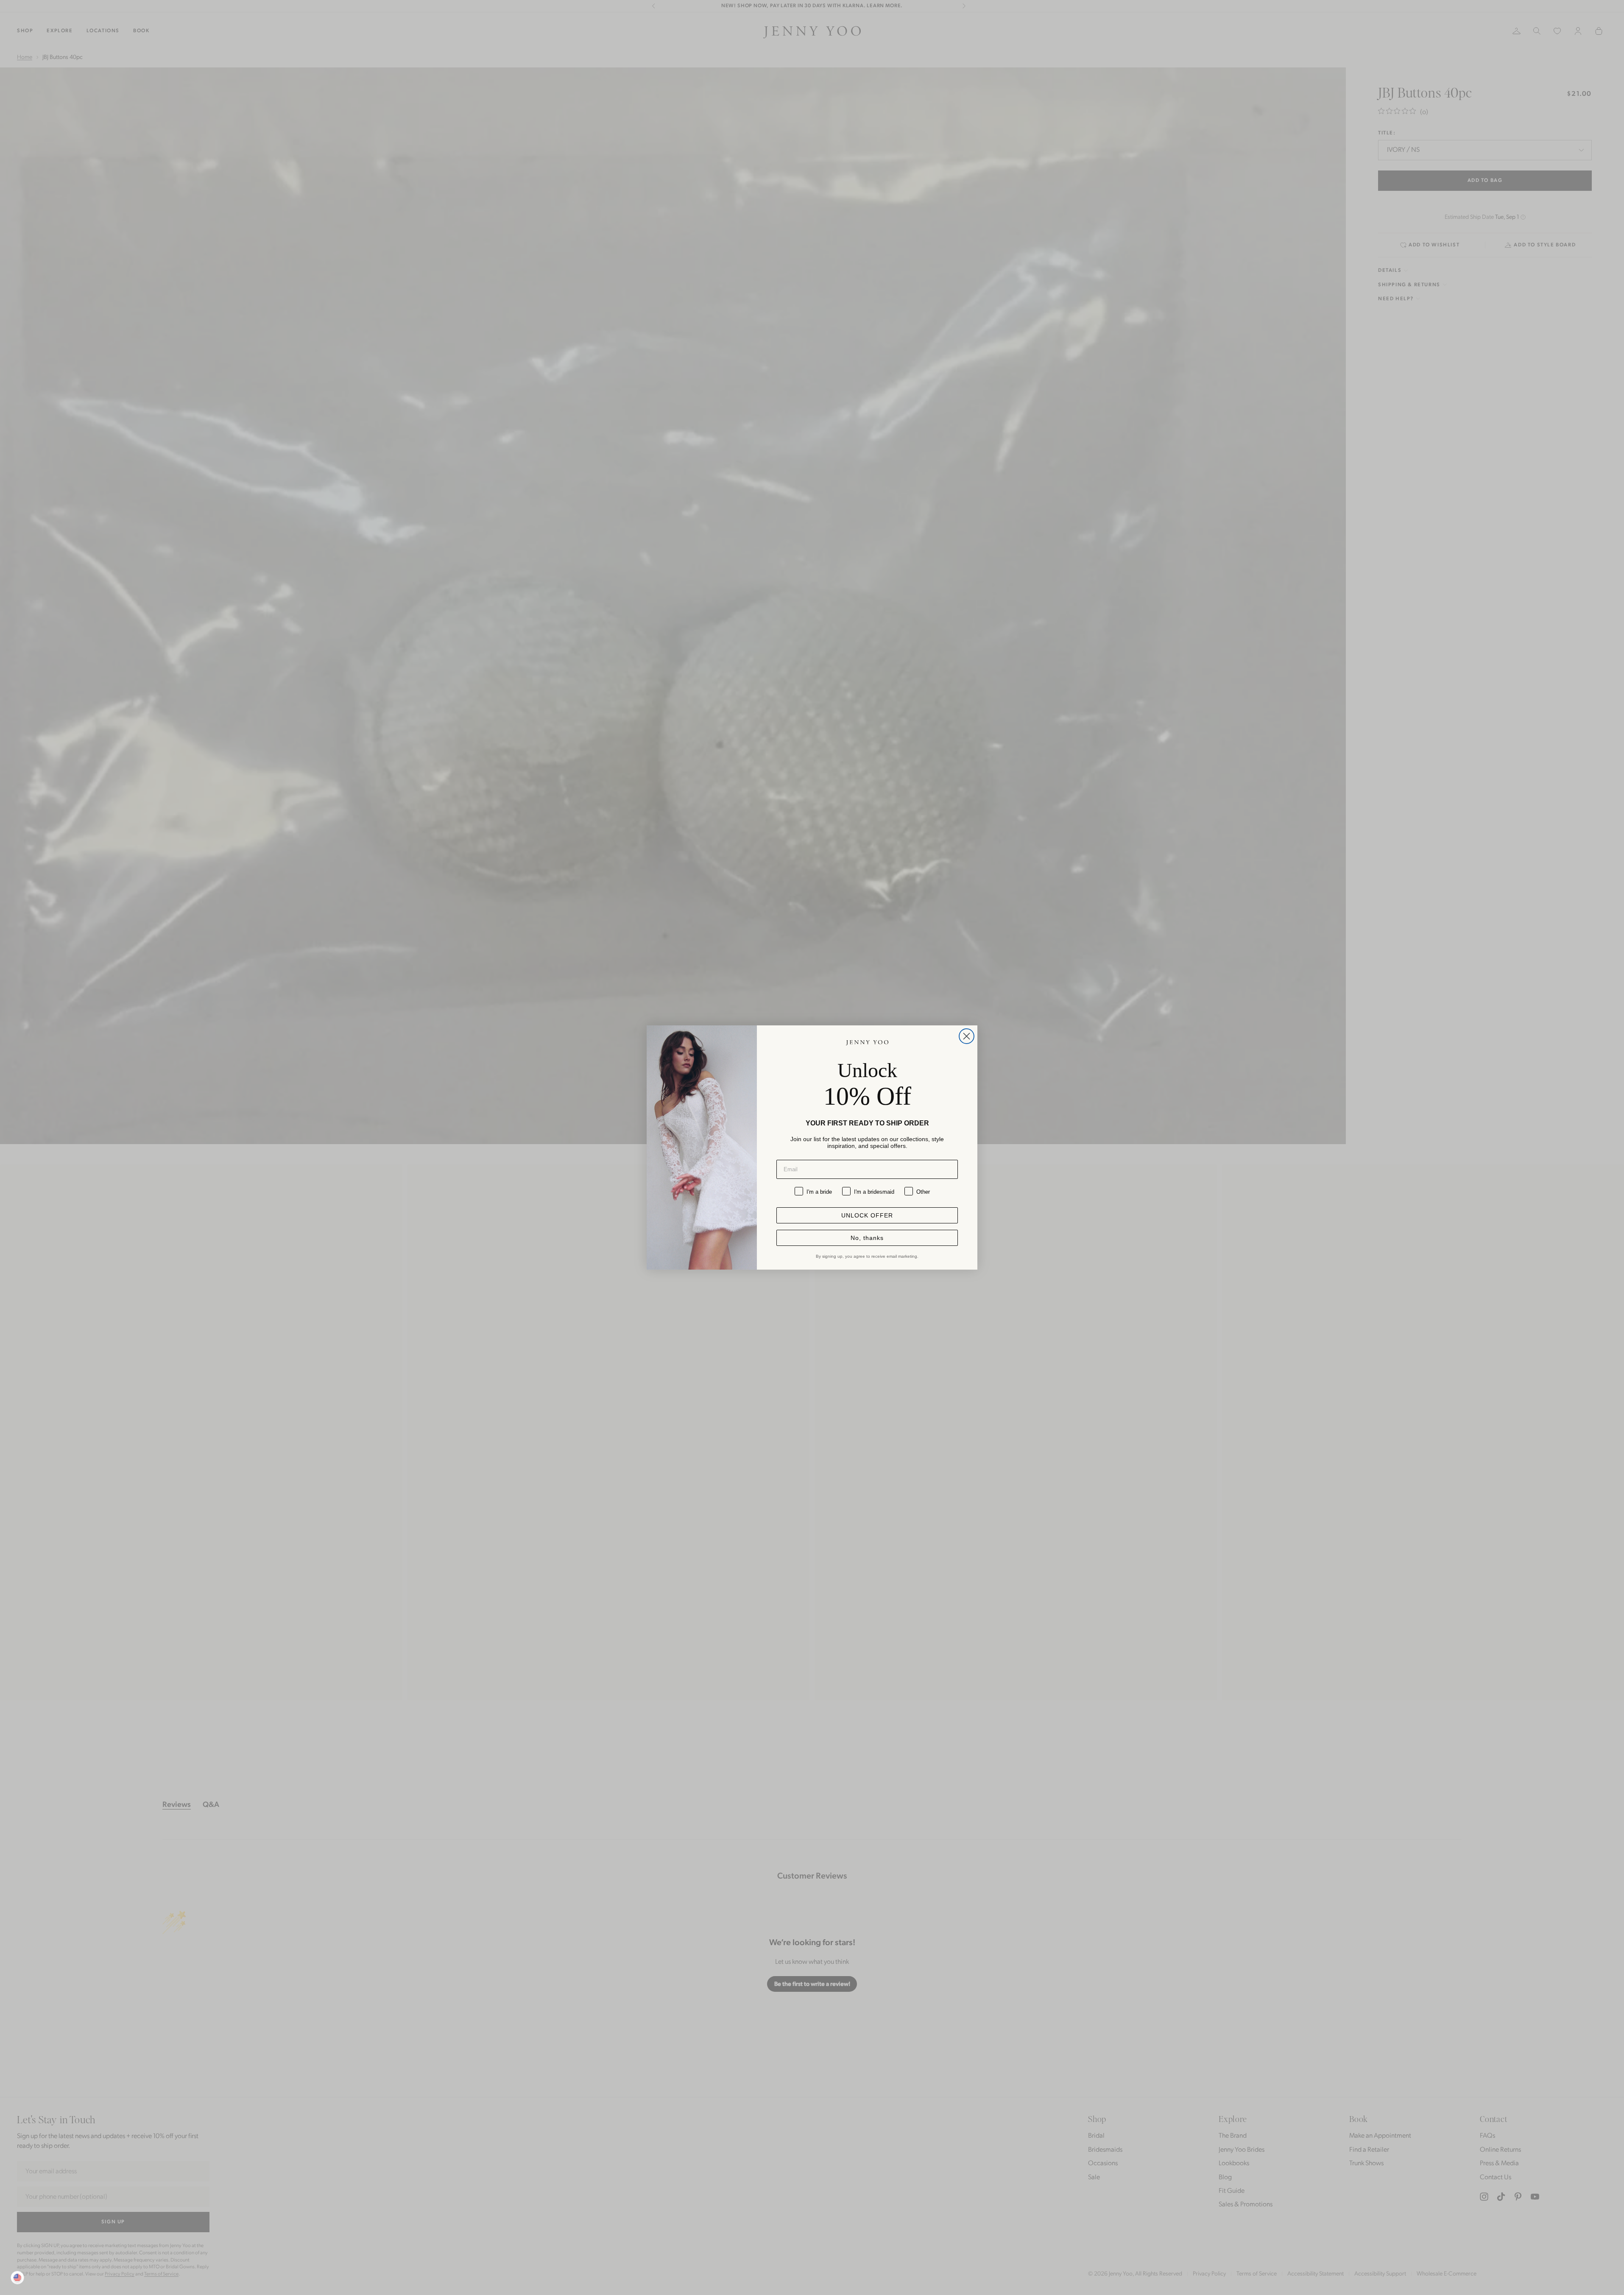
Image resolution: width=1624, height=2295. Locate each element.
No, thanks (867, 1238)
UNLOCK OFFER (867, 1215)
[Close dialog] (967, 1036)
